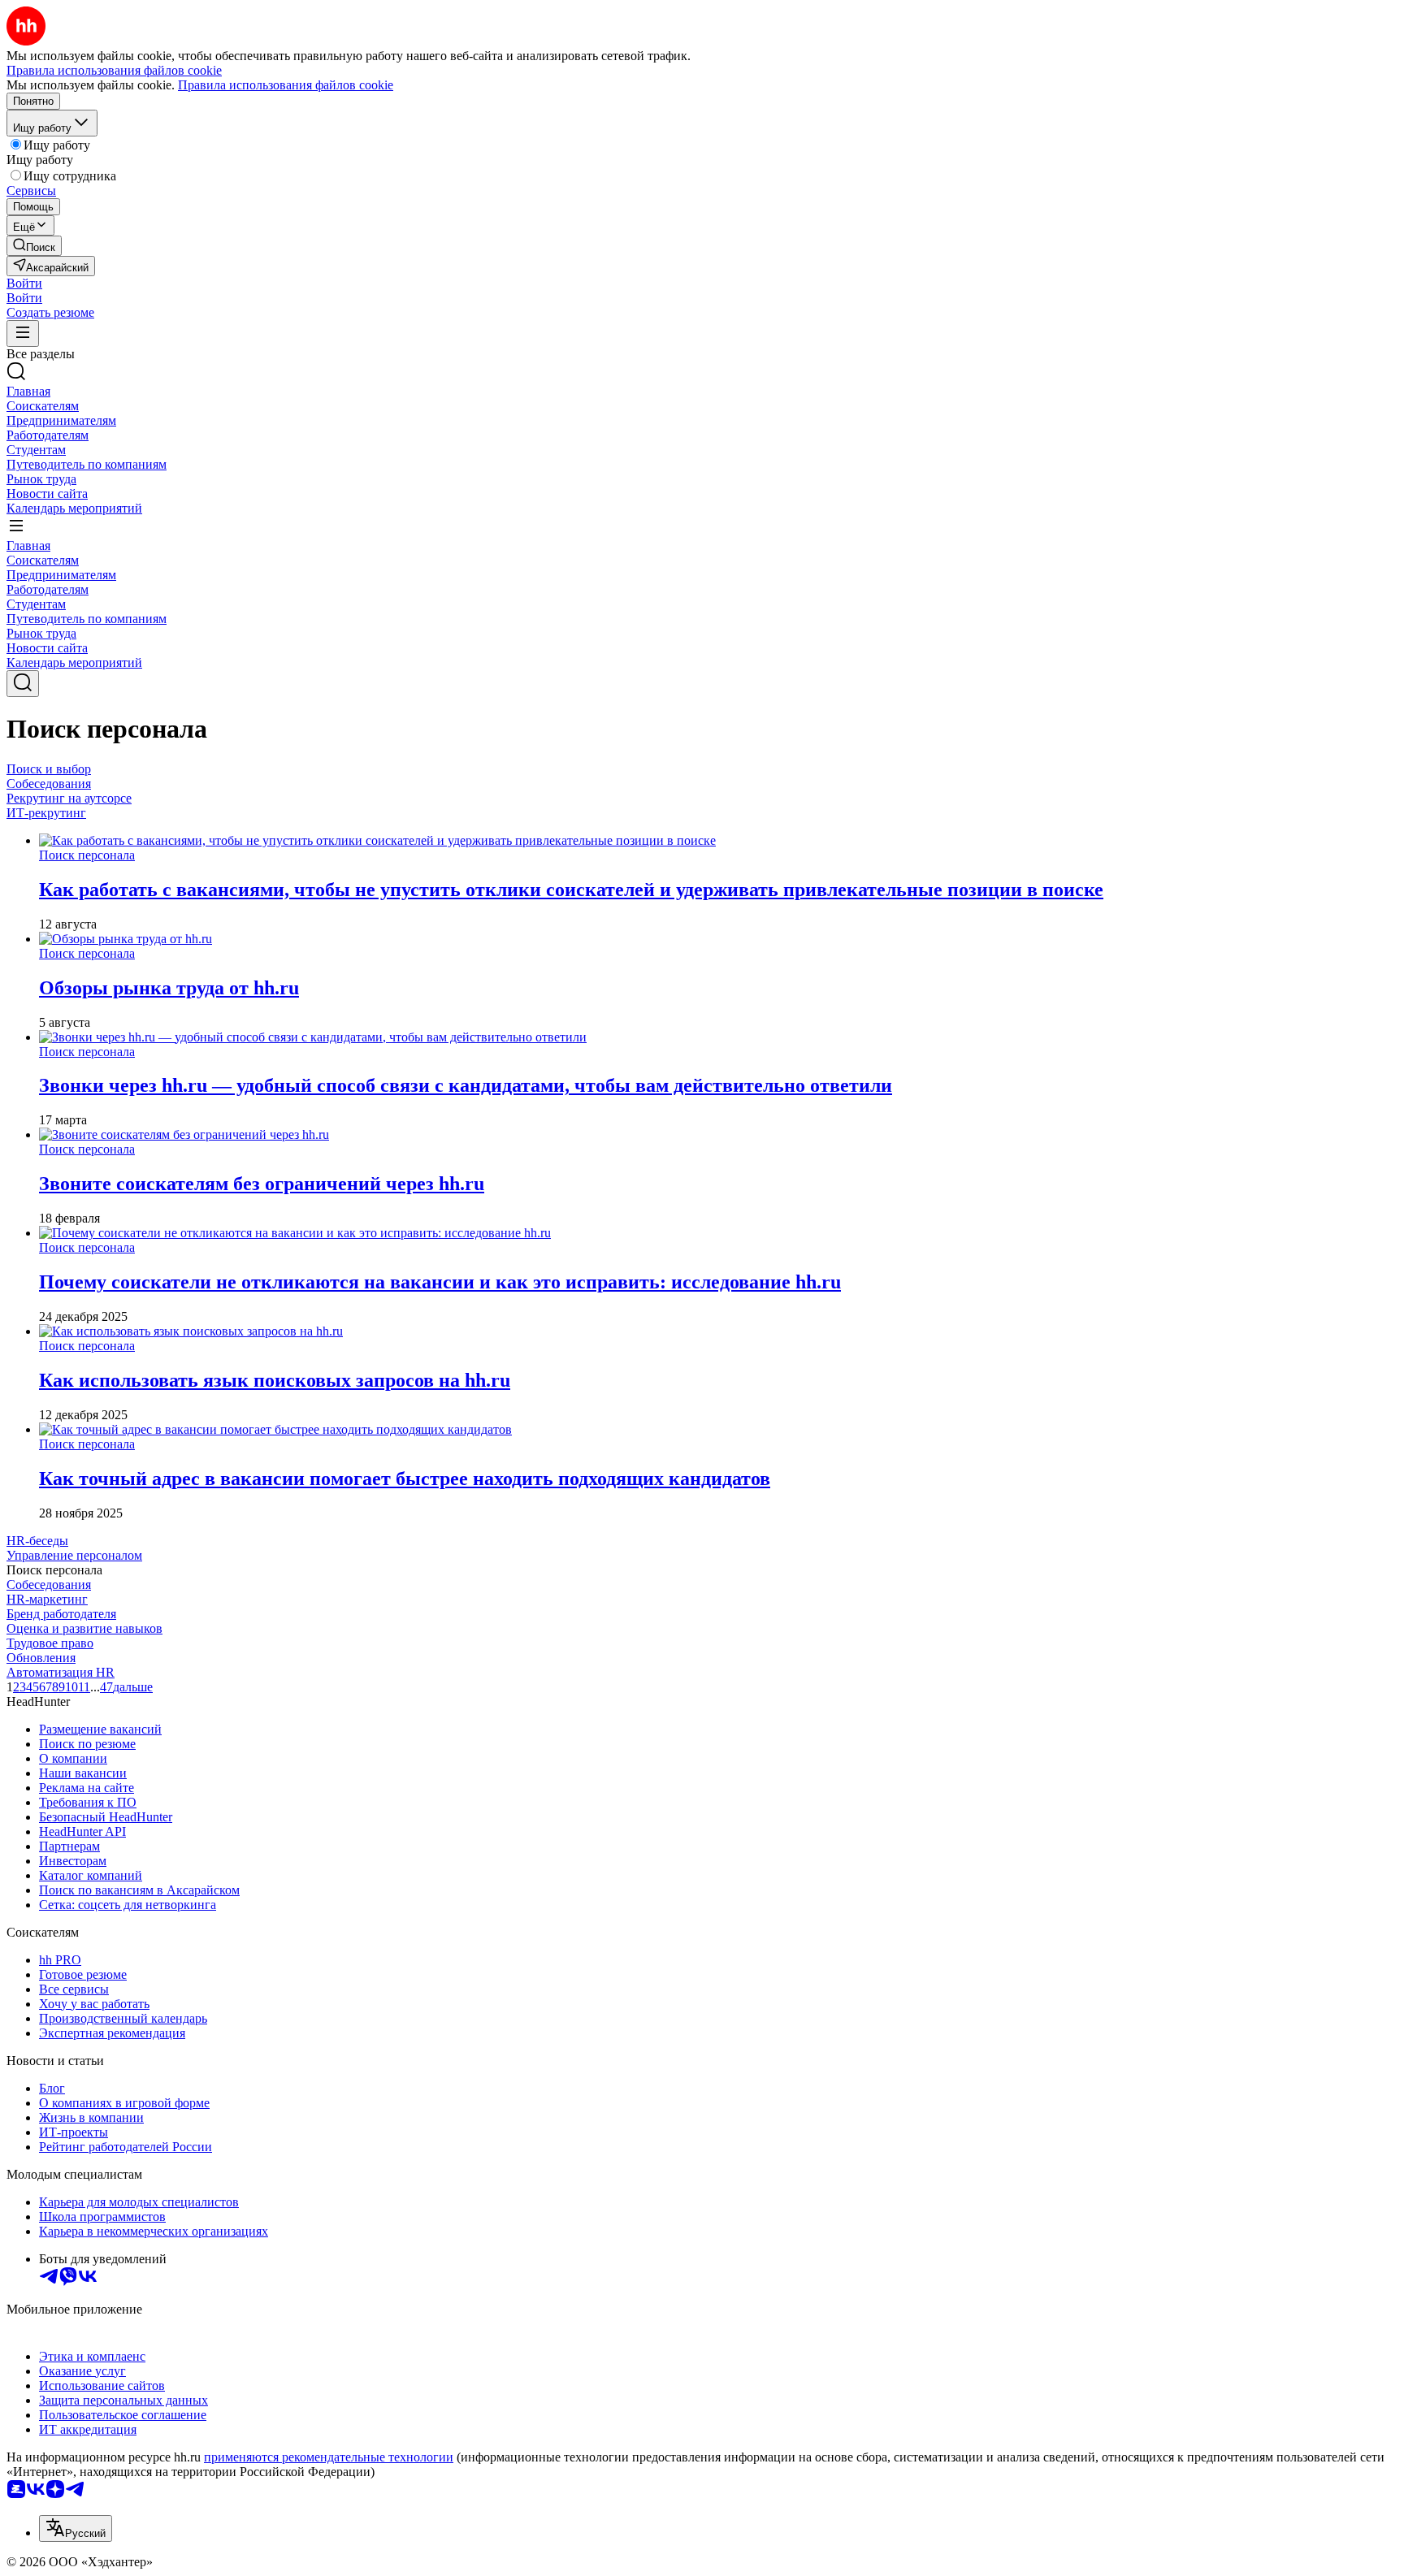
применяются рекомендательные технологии (329, 2457)
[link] (34, 246)
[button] (24, 283)
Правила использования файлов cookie (286, 85)
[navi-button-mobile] (23, 333)
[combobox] (76, 2528)
